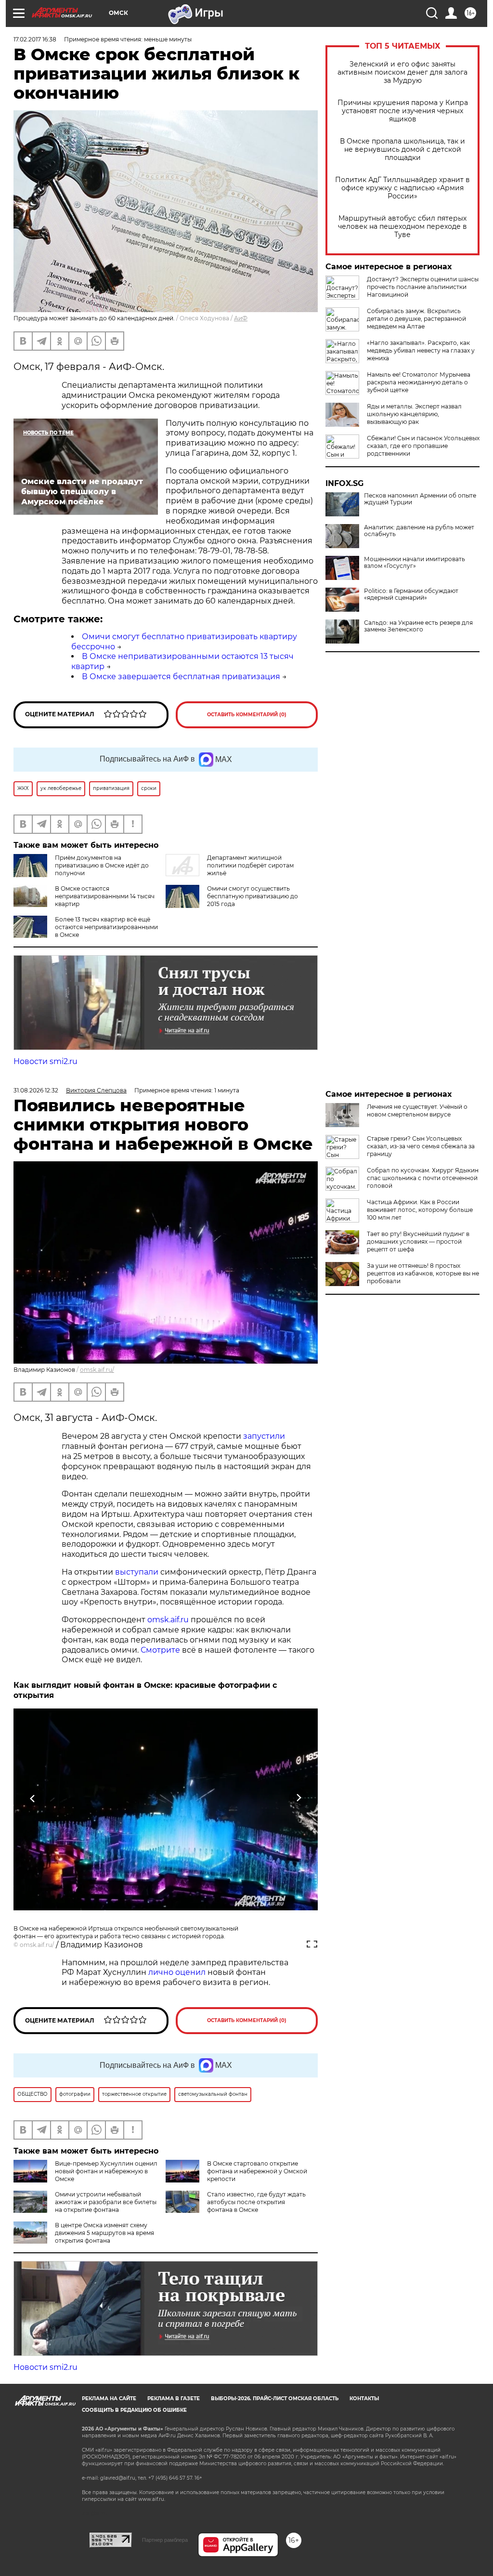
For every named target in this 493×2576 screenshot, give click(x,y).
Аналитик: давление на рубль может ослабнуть (419, 531)
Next (299, 1798)
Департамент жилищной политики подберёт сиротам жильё (250, 865)
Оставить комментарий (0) (247, 715)
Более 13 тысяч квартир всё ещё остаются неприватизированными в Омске (106, 927)
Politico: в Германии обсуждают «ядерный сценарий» (411, 594)
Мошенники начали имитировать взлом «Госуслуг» (415, 563)
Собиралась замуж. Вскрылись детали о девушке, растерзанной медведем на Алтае (416, 319)
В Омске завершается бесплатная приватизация (181, 677)
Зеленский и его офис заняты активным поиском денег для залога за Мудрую (402, 72)
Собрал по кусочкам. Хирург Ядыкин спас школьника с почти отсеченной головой (423, 1178)
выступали (137, 1572)
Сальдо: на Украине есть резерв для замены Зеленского (418, 626)
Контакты (364, 2399)
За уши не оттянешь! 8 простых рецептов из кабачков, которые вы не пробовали (423, 1273)
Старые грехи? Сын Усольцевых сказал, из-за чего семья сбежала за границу (421, 1146)
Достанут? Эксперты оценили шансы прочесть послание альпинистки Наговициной (423, 287)
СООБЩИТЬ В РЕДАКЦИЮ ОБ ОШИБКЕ (134, 2410)
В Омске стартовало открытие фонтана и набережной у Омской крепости (257, 2171)
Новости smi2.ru (45, 1061)
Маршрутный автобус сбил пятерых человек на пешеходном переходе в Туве (402, 227)
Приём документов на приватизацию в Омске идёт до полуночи (102, 865)
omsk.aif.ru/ (97, 1370)
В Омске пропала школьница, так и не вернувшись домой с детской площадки (402, 150)
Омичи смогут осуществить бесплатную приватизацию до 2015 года (253, 896)
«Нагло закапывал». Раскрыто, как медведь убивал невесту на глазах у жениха (421, 350)
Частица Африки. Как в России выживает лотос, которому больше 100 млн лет (420, 1210)
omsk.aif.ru (168, 1620)
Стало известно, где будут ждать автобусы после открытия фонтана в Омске (256, 2202)
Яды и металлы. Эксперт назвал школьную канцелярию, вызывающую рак (414, 414)
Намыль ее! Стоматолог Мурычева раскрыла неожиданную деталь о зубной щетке (419, 382)
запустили (264, 1436)
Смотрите (160, 1650)
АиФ (241, 318)
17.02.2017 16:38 (35, 39)
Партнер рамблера (165, 2540)
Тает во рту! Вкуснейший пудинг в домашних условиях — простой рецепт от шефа (418, 1242)
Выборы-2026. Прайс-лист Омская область (275, 2399)
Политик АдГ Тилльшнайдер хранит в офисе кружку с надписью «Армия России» (402, 188)
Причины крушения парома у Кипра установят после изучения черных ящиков (403, 111)
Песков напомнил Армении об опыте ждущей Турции (420, 499)
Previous (33, 1798)
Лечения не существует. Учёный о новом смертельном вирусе (417, 1111)
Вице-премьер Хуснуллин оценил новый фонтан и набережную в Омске (106, 2171)
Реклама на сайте (109, 2399)
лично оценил (177, 1972)
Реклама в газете (174, 2399)
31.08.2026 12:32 (36, 1090)
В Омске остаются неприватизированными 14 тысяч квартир (105, 896)
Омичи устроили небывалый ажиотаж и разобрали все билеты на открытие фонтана (106, 2202)
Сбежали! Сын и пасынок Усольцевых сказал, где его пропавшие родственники (423, 446)
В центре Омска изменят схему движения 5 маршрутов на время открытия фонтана (104, 2233)
